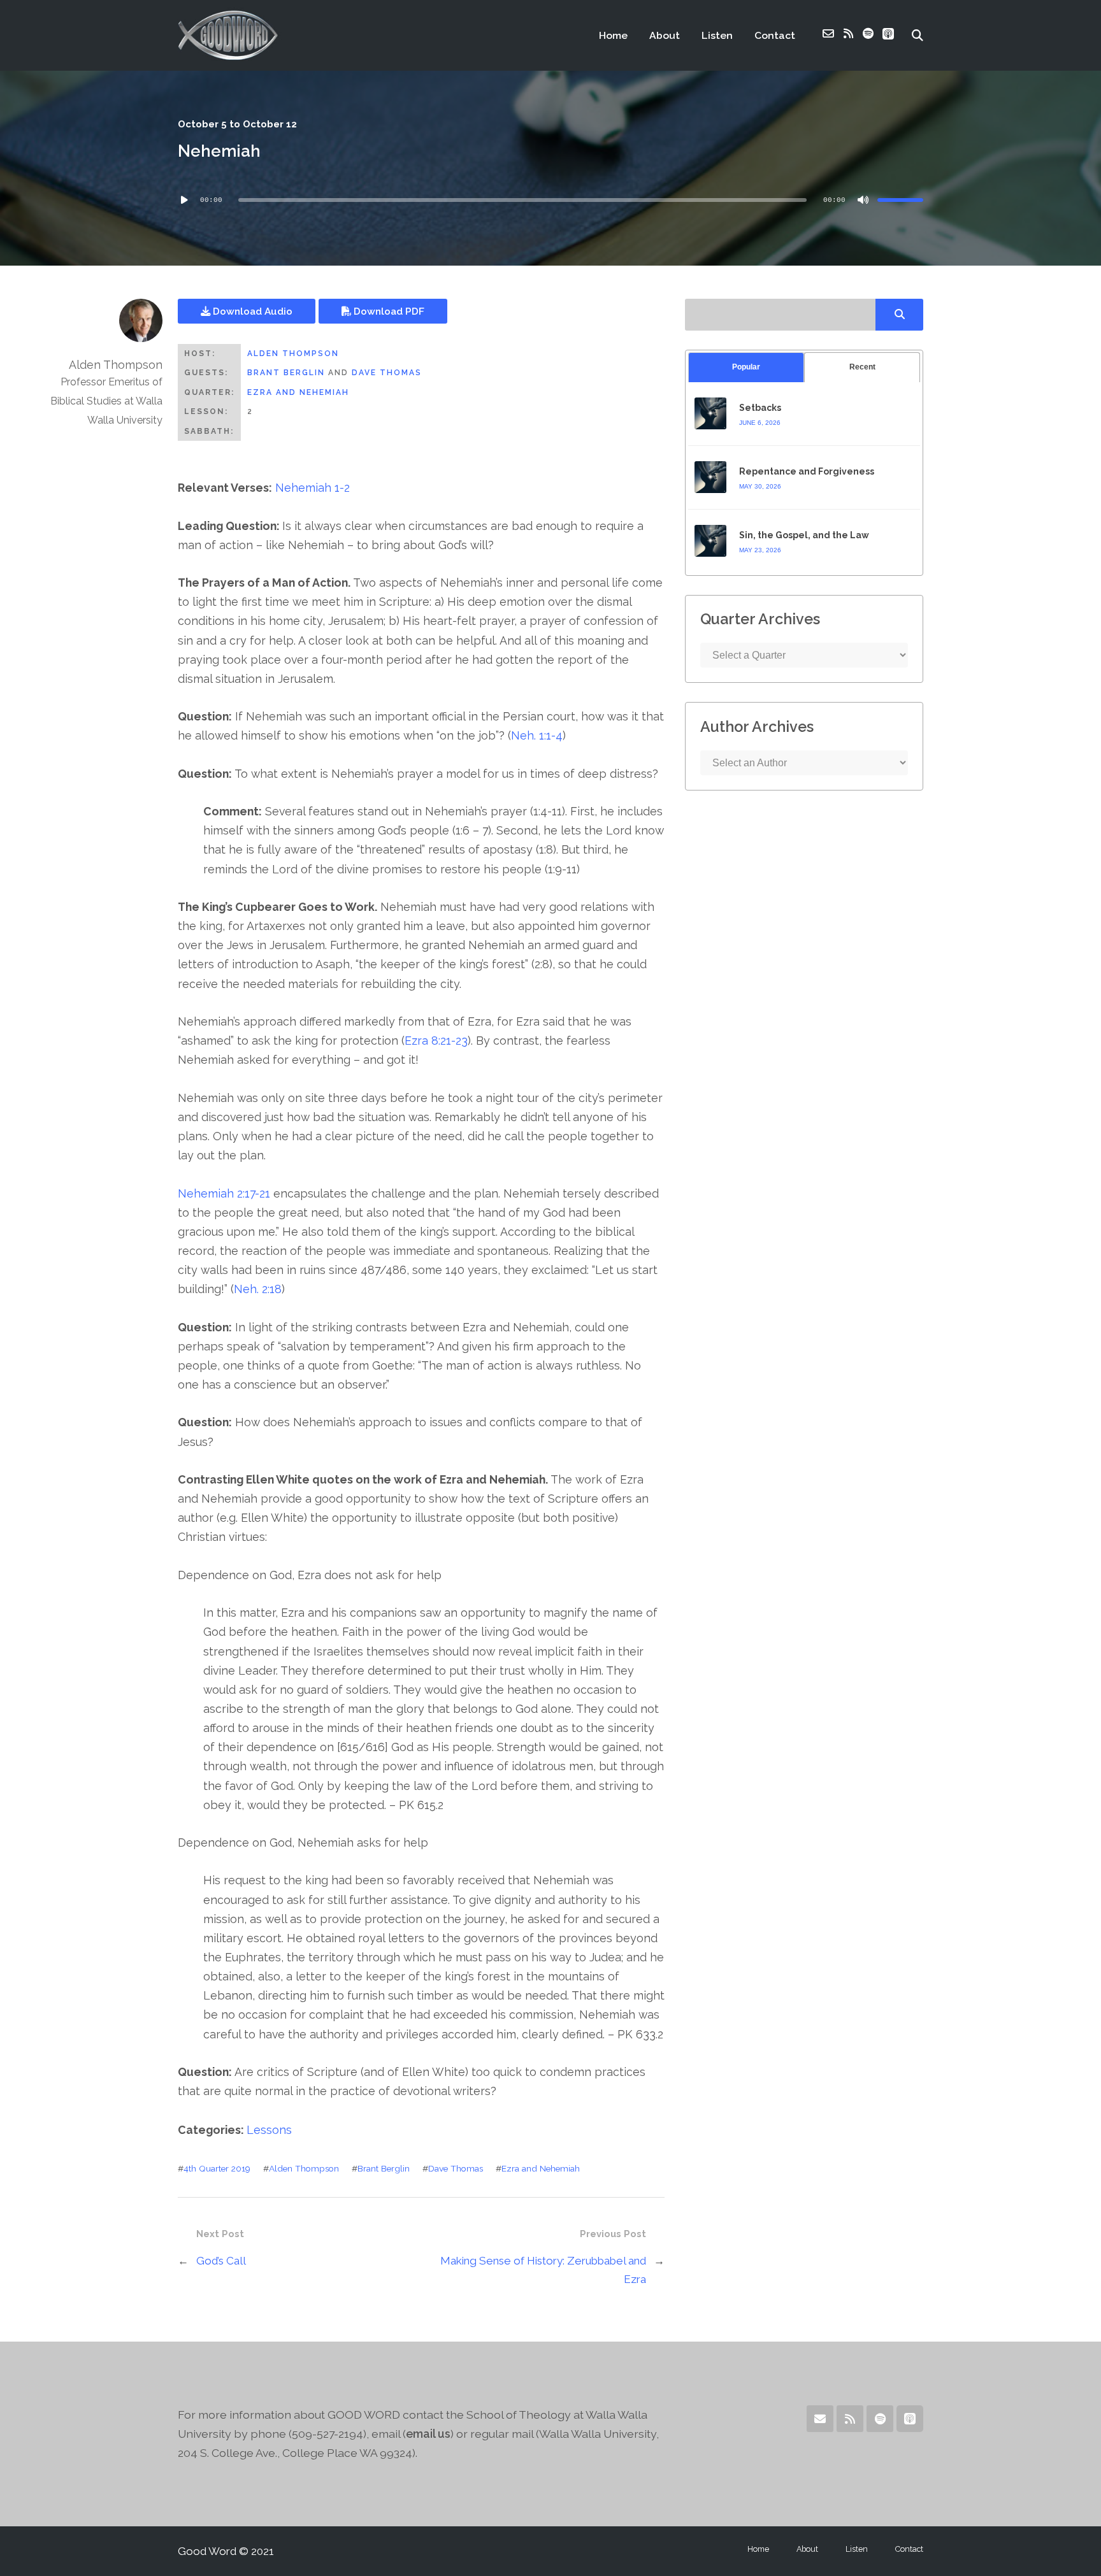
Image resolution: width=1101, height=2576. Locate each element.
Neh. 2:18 (258, 1289)
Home (613, 35)
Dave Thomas (387, 373)
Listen (717, 35)
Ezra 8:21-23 (436, 1041)
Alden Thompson (293, 354)
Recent (862, 367)
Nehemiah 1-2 (313, 488)
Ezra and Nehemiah (298, 392)
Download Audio (251, 311)
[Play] (184, 200)
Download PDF (388, 311)
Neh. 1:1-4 (537, 735)
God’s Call (221, 2261)
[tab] (746, 367)
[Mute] (863, 200)
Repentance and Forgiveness (807, 471)
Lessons (269, 2130)
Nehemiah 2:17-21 (224, 1193)
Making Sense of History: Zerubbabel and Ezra (543, 2270)
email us (428, 2434)
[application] (550, 200)
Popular (746, 367)
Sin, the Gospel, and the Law (804, 535)
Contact (775, 35)
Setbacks (760, 408)
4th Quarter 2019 (217, 2168)
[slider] (900, 200)
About (665, 35)
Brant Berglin (286, 373)
